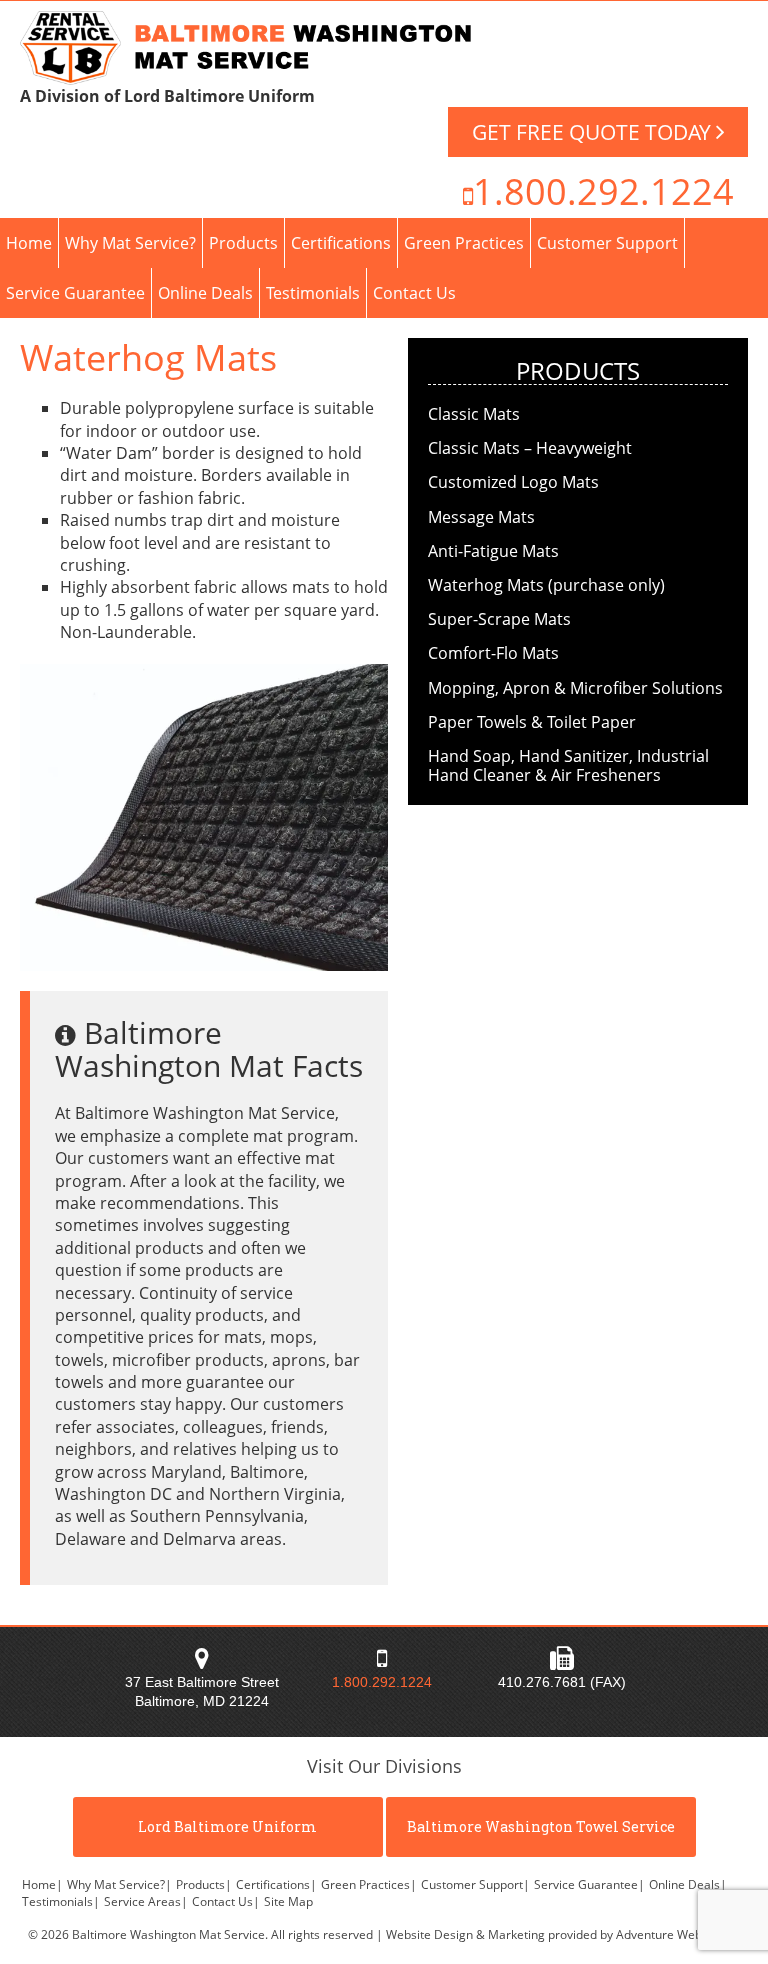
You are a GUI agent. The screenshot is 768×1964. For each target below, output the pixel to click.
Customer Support (607, 243)
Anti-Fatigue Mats (493, 551)
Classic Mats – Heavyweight (530, 448)
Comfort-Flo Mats (493, 653)
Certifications (341, 243)
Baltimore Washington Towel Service (541, 1826)
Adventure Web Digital (678, 1934)
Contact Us (414, 293)
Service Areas (146, 1901)
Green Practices (464, 243)
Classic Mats (474, 414)
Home (29, 243)
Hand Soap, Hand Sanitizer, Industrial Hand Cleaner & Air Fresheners (568, 765)
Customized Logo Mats (513, 482)
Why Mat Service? (130, 243)
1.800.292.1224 (603, 191)
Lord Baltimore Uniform (227, 1826)
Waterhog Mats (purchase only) (546, 585)
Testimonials (313, 293)
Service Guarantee (75, 293)
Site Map (288, 1901)
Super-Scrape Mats (499, 619)
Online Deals (205, 293)
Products (243, 243)
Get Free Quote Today (594, 132)
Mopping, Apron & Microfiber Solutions (575, 688)
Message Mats (481, 517)
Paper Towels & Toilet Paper (532, 722)
